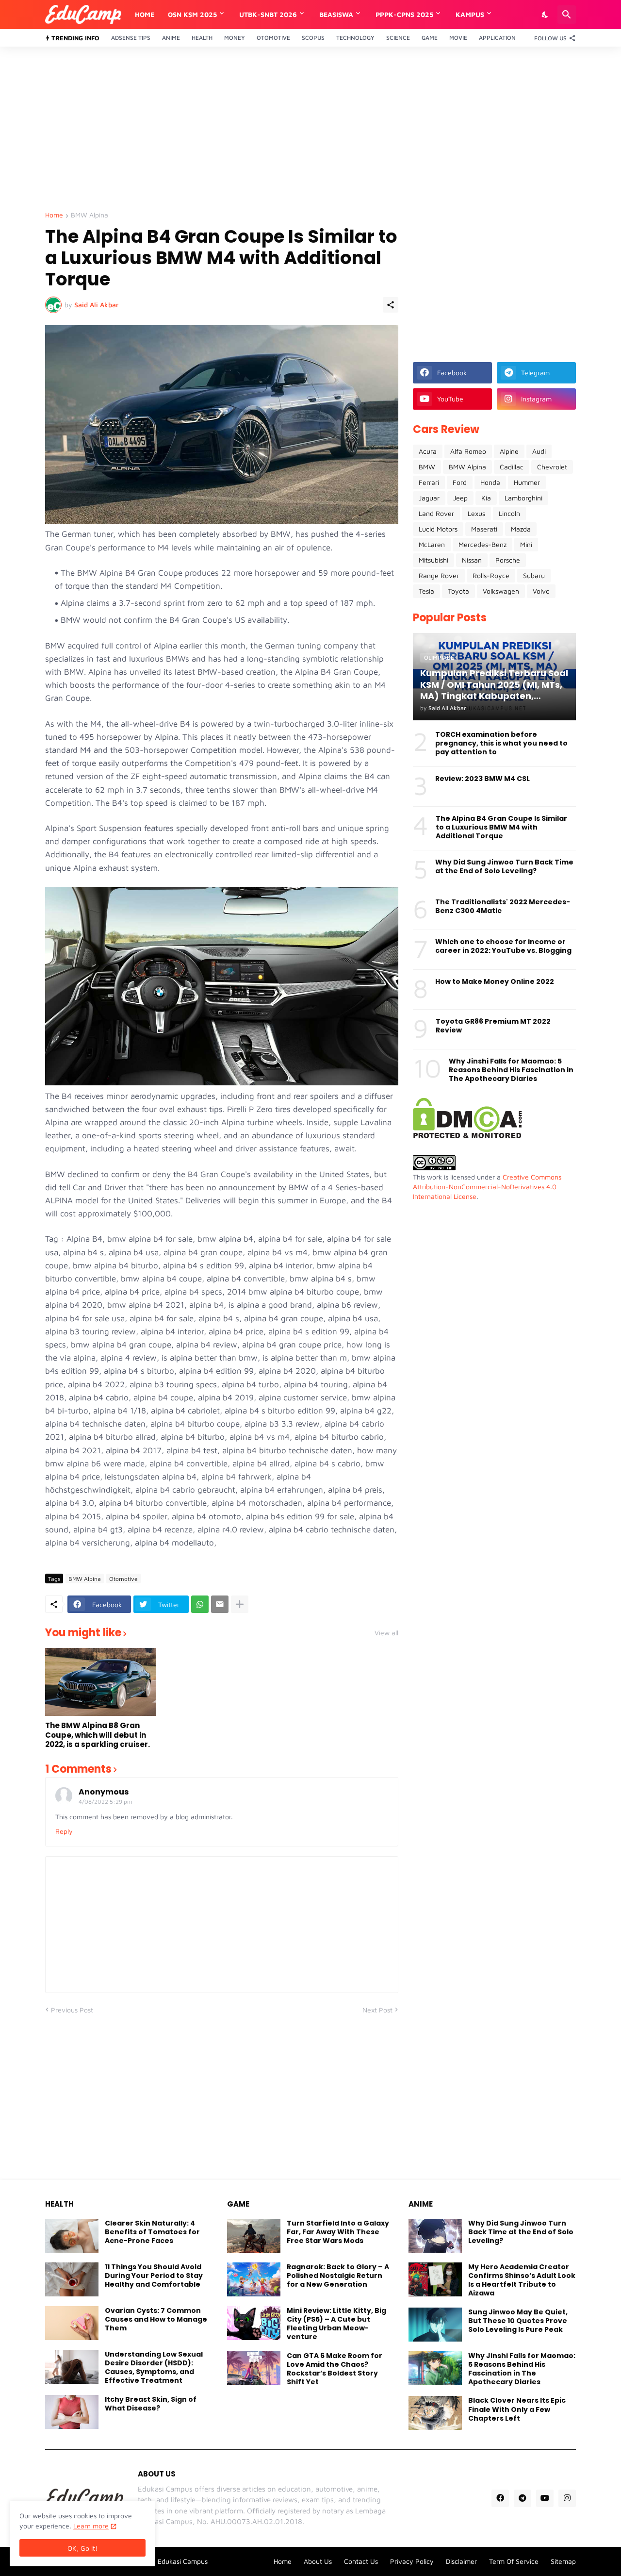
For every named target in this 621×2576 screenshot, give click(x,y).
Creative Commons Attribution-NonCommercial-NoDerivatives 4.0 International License (487, 1186)
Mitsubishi (433, 560)
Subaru (534, 575)
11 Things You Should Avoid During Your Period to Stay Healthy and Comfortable (154, 2276)
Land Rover (436, 513)
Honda (490, 482)
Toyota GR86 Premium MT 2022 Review (493, 1026)
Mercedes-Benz (482, 544)
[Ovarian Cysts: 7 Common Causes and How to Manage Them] (72, 2323)
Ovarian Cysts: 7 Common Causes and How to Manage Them (156, 2319)
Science (398, 38)
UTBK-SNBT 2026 (268, 14)
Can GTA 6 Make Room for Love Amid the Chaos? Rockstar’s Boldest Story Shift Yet (335, 2369)
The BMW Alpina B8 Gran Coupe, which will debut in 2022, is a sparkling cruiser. (98, 1735)
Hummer (527, 482)
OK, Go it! (82, 2548)
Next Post (377, 2010)
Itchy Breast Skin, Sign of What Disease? (151, 2404)
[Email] (220, 1604)
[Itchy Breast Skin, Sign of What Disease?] (72, 2412)
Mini (526, 544)
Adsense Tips (131, 38)
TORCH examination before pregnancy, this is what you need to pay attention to (501, 743)
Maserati (484, 529)
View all (386, 1633)
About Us (318, 2561)
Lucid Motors (438, 529)
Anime (171, 38)
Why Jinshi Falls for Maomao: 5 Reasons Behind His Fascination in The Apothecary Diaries (511, 1070)
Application (497, 38)
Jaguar (429, 498)
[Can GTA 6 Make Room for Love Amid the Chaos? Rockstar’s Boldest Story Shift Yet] (254, 2368)
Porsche (508, 560)
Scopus (313, 38)
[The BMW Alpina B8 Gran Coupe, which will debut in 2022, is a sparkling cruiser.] (101, 1682)
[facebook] (500, 2498)
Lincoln (509, 513)
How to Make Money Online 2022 (495, 981)
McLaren (432, 544)
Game (430, 38)
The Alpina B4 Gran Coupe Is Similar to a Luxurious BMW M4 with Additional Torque (501, 827)
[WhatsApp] (200, 1604)
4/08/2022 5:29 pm (106, 1802)
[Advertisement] (310, 129)
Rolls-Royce (491, 575)
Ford (460, 482)
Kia (486, 498)
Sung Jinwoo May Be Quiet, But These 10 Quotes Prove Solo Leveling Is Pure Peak (518, 2321)
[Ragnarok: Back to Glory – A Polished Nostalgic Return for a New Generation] (254, 2279)
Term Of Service (514, 2561)
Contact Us (361, 2561)
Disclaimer (461, 2561)
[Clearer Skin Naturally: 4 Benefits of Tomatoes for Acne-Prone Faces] (72, 2236)
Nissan (472, 560)
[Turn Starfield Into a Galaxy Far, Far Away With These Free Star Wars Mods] (254, 2236)
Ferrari (429, 482)
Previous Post (72, 2010)
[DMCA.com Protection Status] (467, 1136)
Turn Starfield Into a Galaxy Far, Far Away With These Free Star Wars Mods (338, 2232)
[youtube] (545, 2498)
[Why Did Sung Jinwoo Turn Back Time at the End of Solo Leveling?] (435, 2236)
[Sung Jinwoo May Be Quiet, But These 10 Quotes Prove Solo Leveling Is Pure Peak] (435, 2325)
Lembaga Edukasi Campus (167, 2561)
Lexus (476, 513)
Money (235, 38)
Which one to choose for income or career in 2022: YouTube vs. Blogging (503, 946)
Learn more (91, 2526)
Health (202, 38)
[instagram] (567, 2498)
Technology (355, 38)
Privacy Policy (412, 2561)
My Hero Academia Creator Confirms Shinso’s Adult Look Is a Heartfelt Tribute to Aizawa (522, 2280)
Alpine (509, 451)
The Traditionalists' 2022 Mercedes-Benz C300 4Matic (503, 906)
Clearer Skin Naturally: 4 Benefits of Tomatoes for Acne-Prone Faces (152, 2232)
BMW (427, 467)
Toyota (458, 591)
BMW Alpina (90, 215)
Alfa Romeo (468, 451)
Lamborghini (523, 498)
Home (145, 14)
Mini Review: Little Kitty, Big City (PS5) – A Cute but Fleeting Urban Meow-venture (336, 2324)
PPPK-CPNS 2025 (404, 14)
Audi (539, 451)
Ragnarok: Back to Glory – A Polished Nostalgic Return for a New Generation (338, 2276)
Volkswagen (501, 591)
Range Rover (439, 575)
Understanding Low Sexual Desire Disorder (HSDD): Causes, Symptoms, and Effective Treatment (154, 2368)
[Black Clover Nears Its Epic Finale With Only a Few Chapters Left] (435, 2413)
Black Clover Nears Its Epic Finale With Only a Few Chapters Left (517, 2409)
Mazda (521, 529)
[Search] (567, 15)
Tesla (426, 591)
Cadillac (512, 467)
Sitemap (563, 2561)
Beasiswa (336, 14)
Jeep (460, 498)
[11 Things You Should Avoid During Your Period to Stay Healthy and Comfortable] (72, 2279)
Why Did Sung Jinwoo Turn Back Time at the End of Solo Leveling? (504, 866)
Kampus (470, 14)
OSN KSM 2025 (192, 14)
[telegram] (523, 2498)
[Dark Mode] (545, 15)
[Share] (391, 305)
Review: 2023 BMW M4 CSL (482, 779)
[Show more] (240, 1604)
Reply (64, 1831)
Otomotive (273, 38)
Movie (458, 38)
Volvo (541, 591)
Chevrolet (552, 467)
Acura (428, 451)
